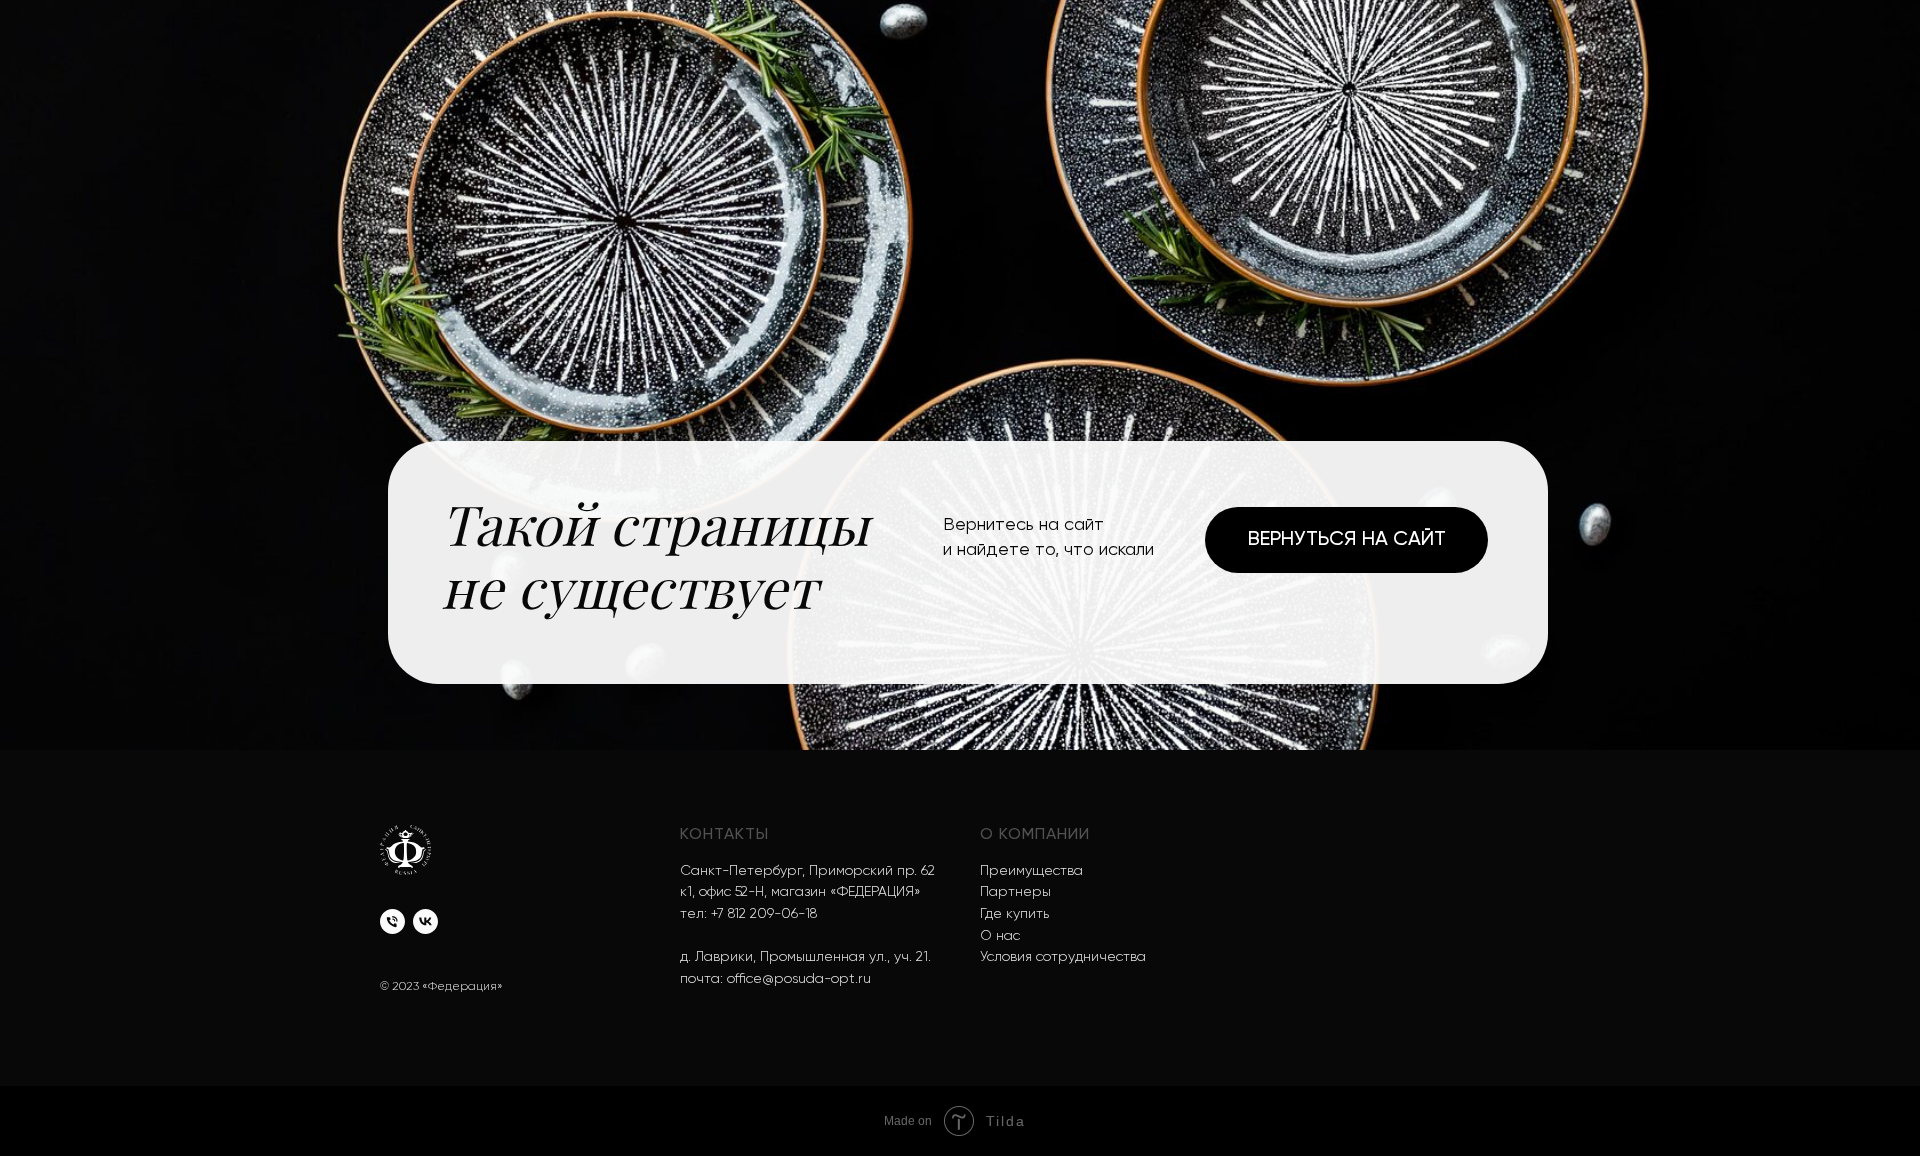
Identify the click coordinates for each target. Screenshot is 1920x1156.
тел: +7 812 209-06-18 (748, 914)
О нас (1000, 936)
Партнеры (1015, 892)
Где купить (1014, 914)
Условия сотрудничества (1063, 957)
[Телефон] (392, 921)
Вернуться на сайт (1347, 540)
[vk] (425, 921)
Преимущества (1031, 871)
